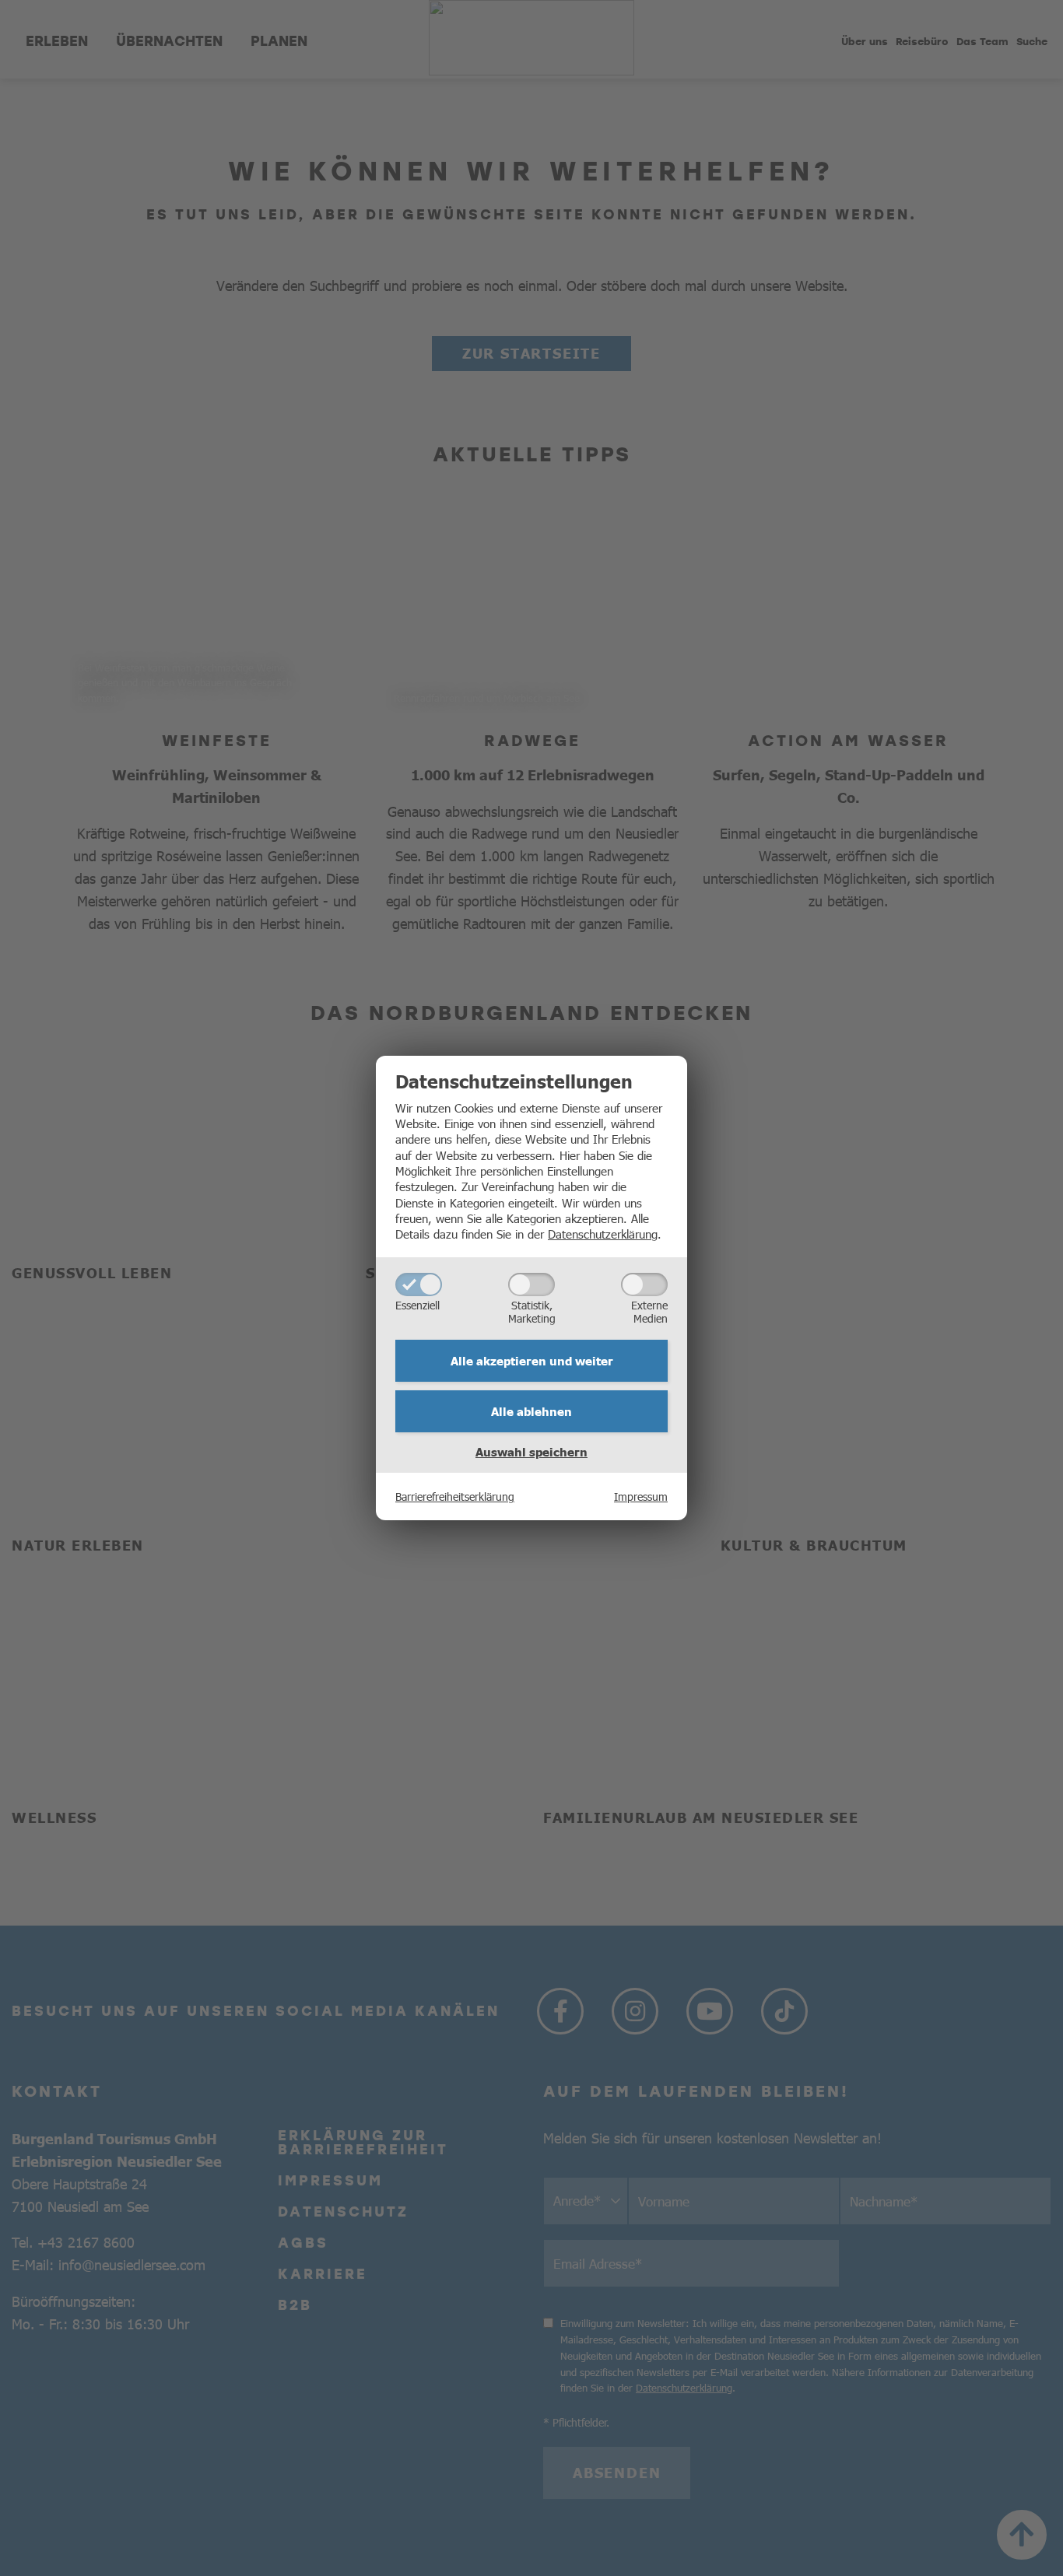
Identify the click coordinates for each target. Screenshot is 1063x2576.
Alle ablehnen (531, 1411)
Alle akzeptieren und (532, 1361)
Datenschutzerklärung (603, 1234)
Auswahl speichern (531, 1452)
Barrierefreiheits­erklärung (455, 1496)
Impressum (641, 1496)
